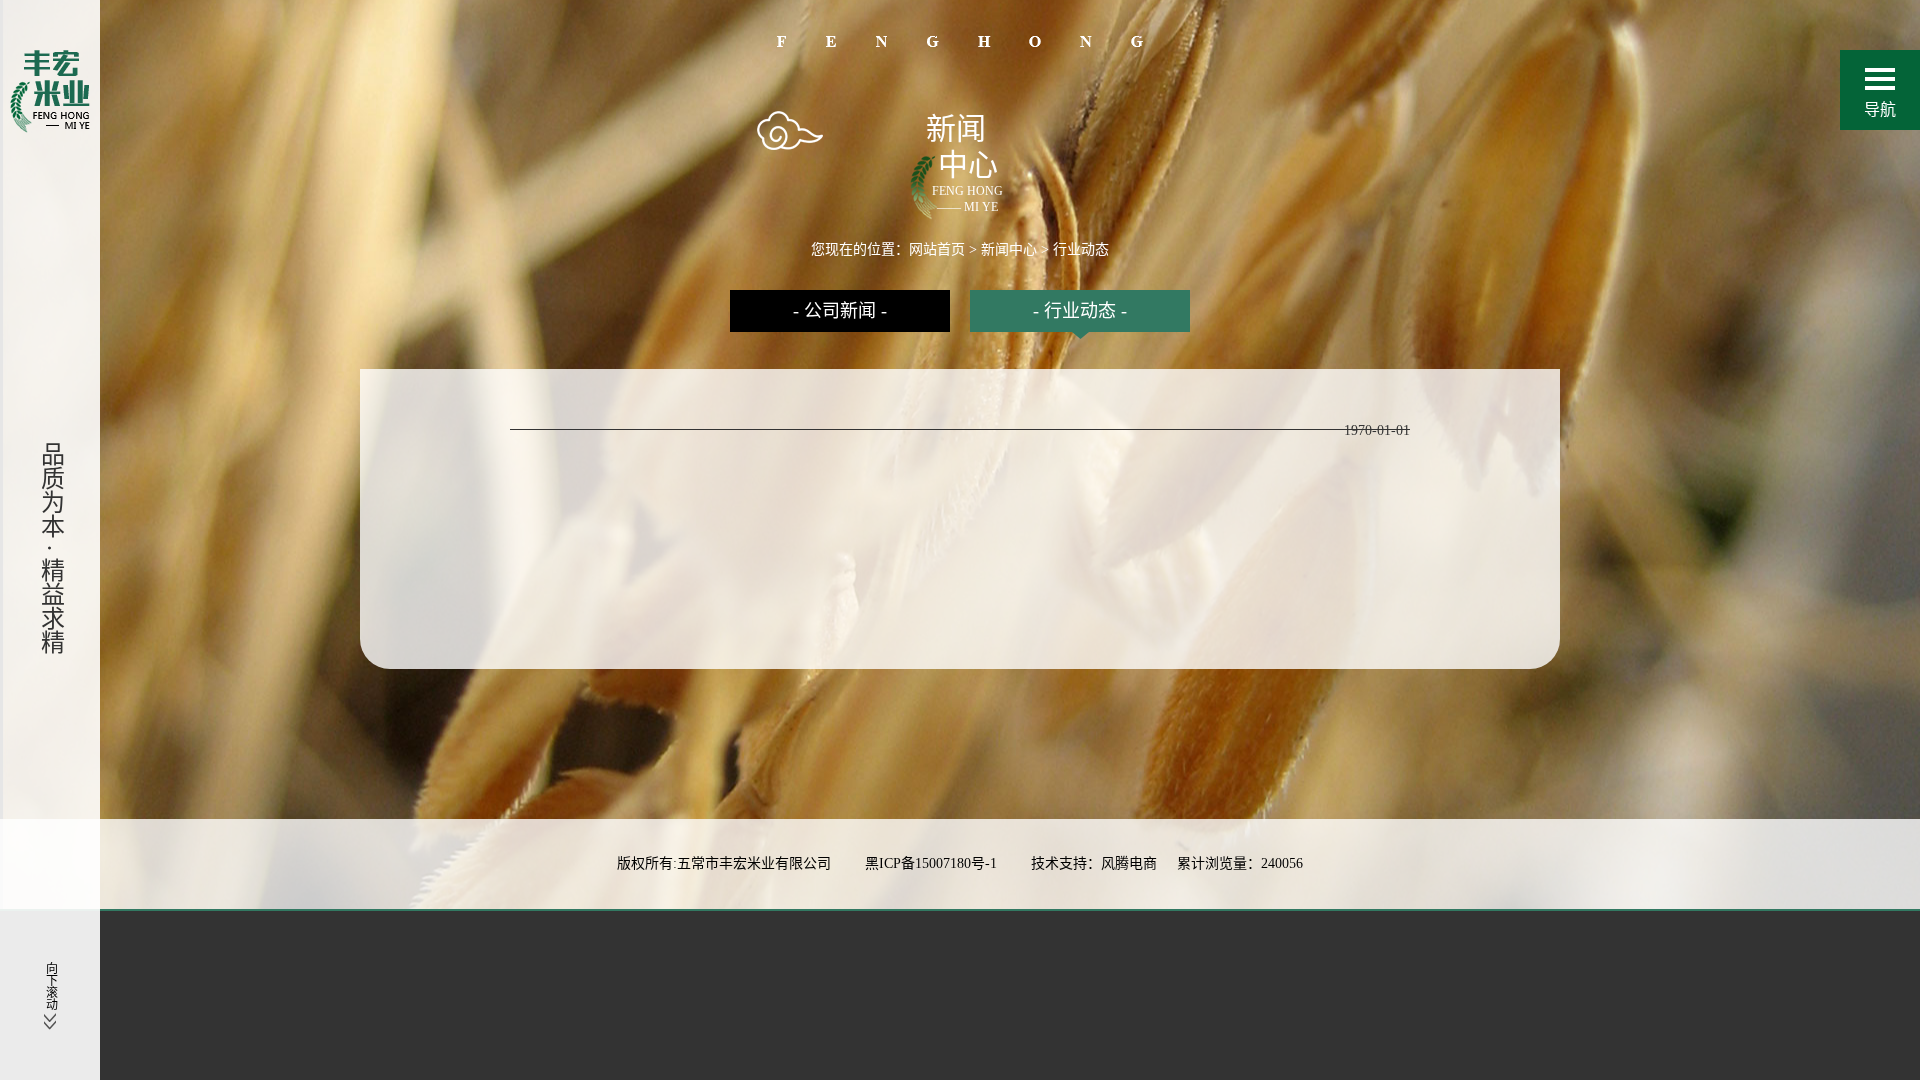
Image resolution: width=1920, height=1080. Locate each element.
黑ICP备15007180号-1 (933, 863)
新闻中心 (1009, 249)
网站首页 (937, 249)
